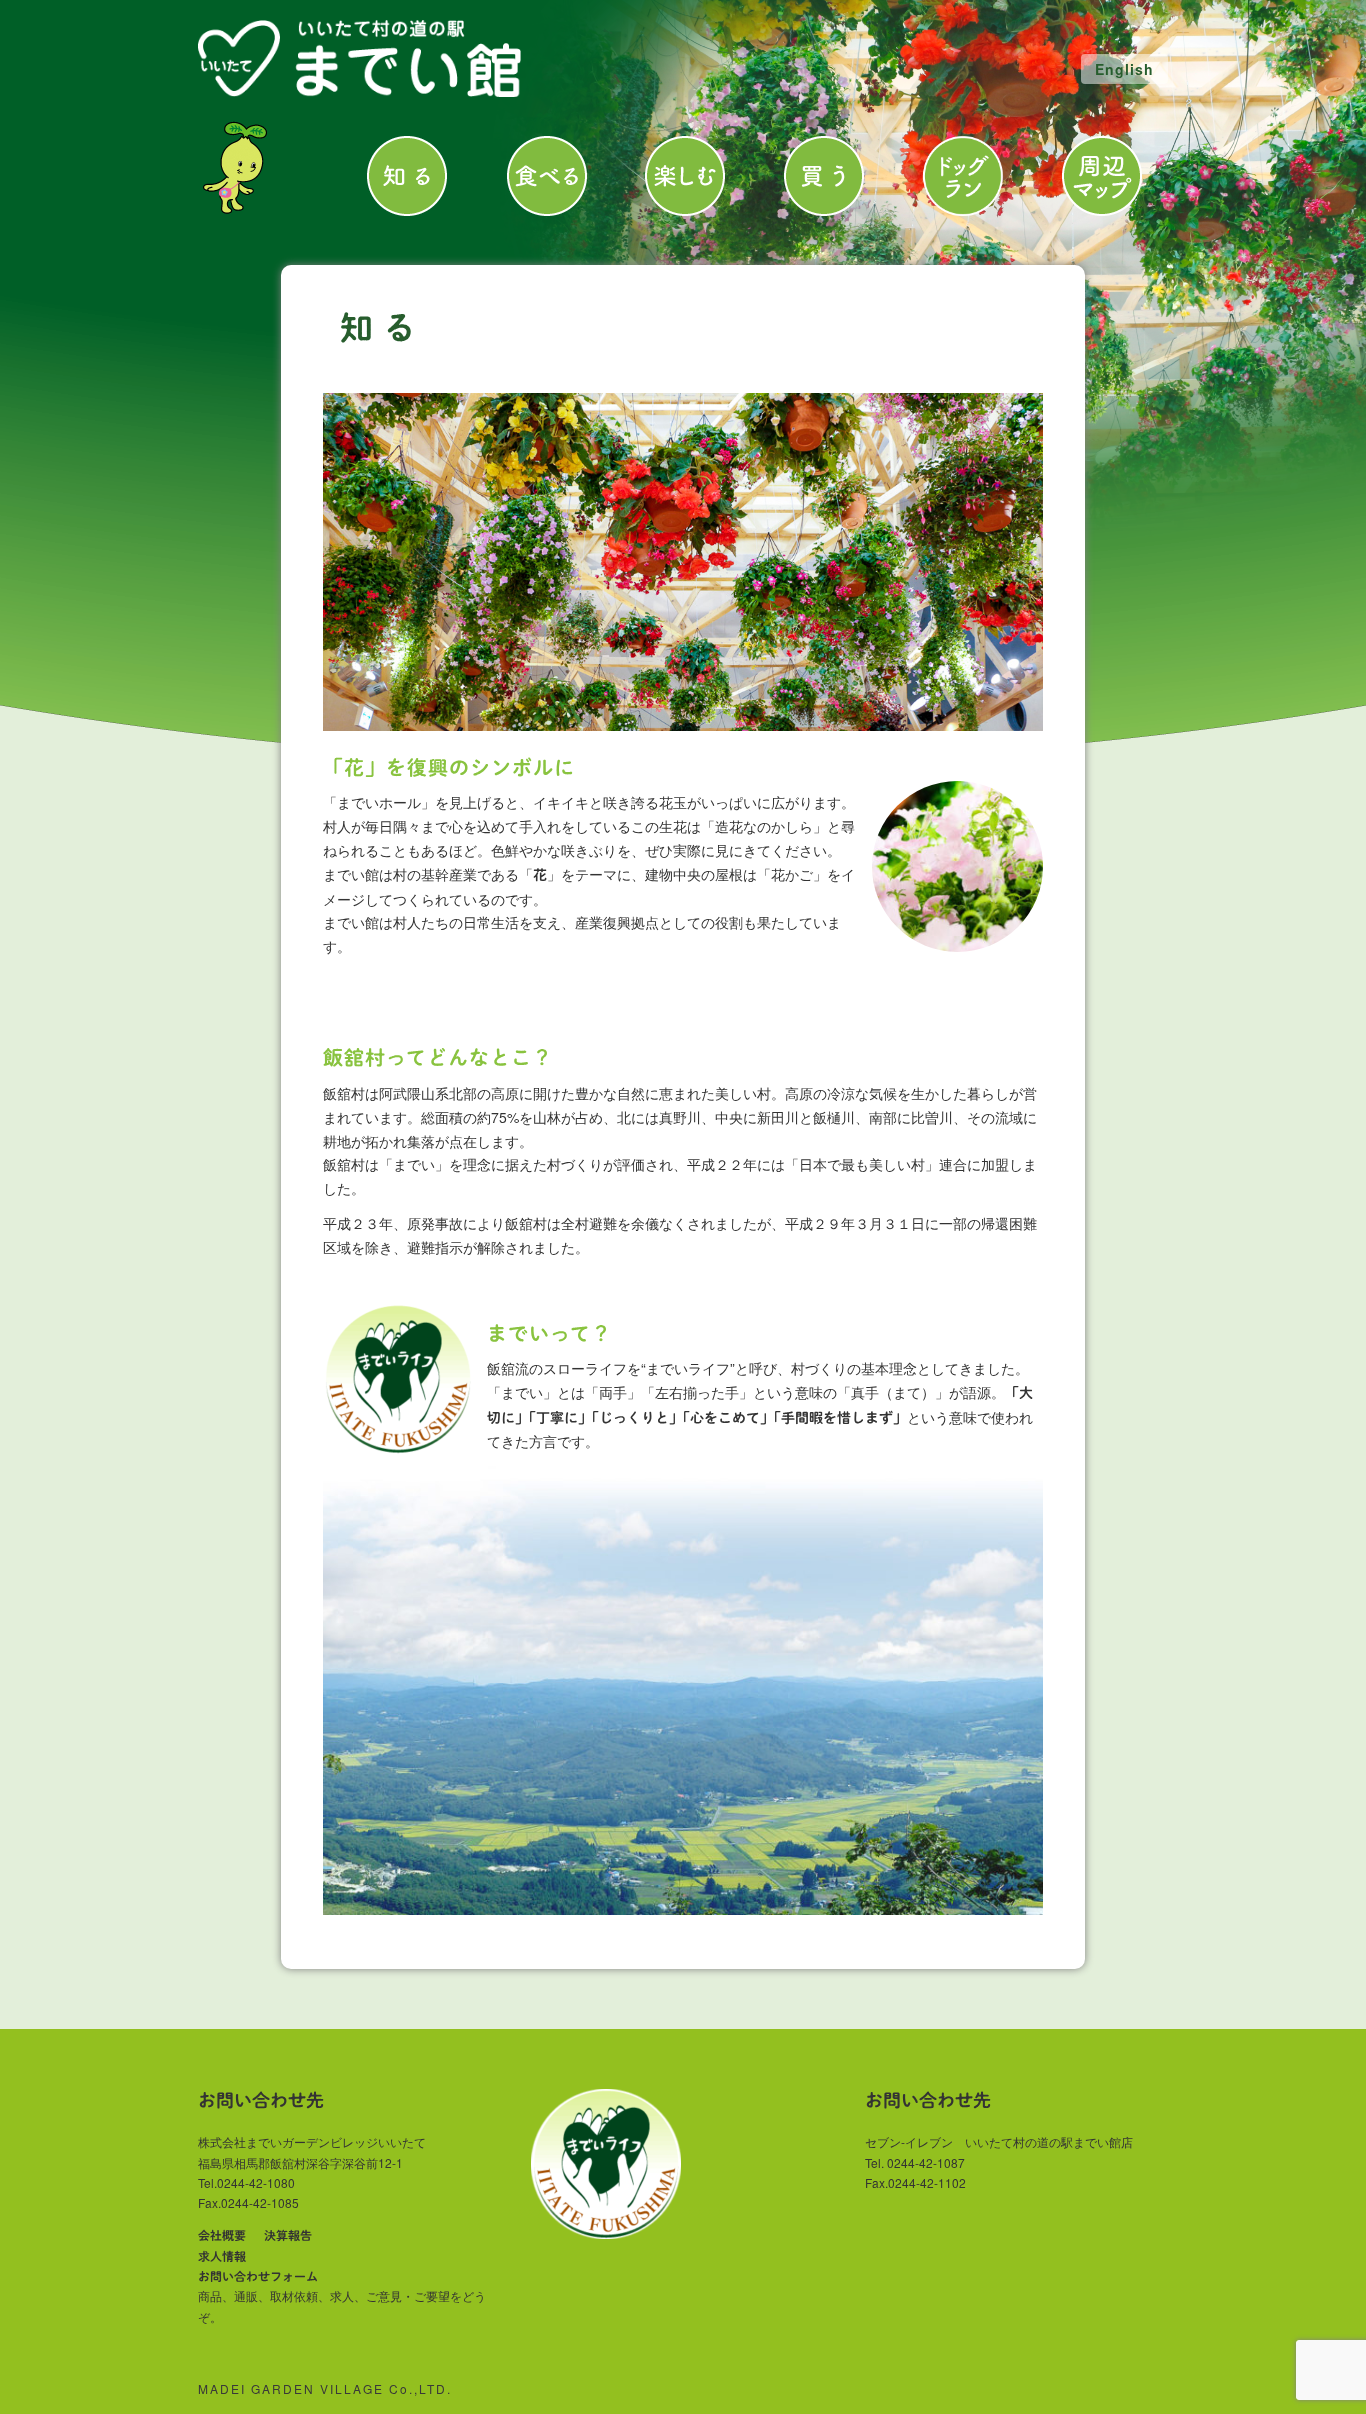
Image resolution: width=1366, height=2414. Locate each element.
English (1124, 69)
